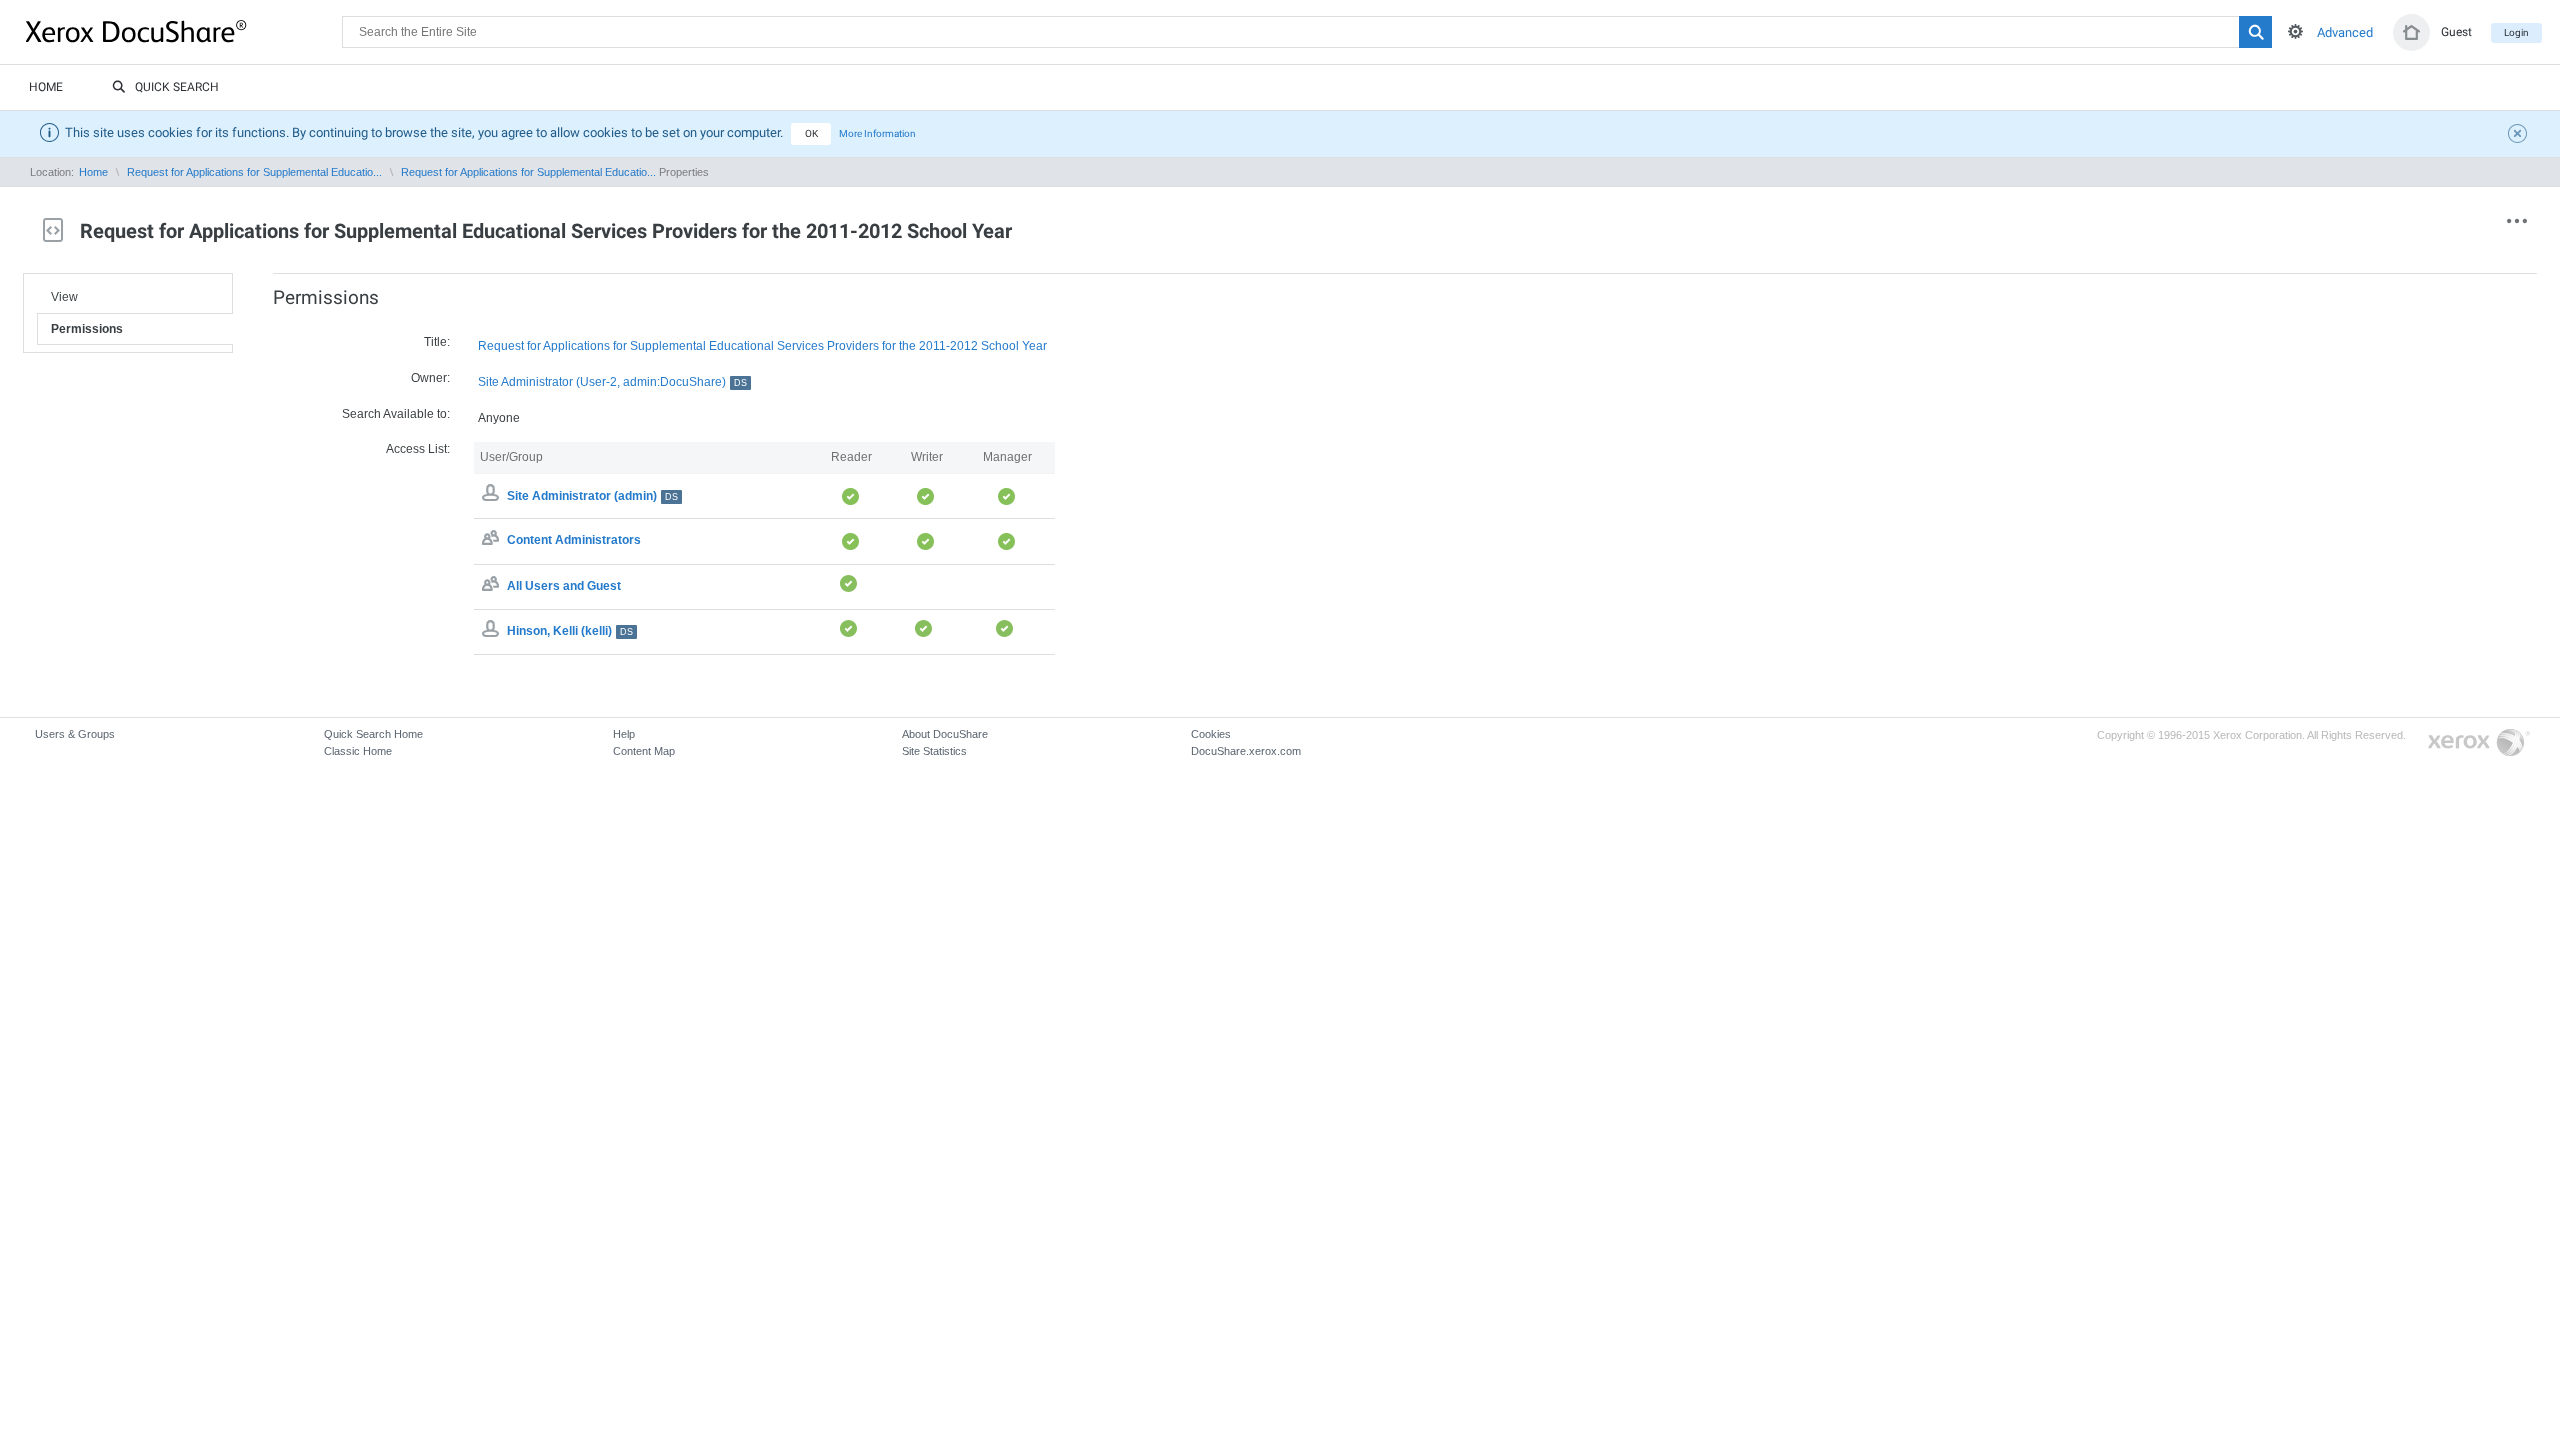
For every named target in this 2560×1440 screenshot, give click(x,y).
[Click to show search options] (2295, 31)
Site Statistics (934, 751)
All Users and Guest (564, 586)
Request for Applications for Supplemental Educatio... (254, 172)
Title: (437, 342)
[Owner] (493, 496)
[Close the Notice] (2520, 136)
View (64, 297)
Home (46, 87)
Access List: (418, 449)
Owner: (430, 378)
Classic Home (358, 751)
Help (624, 734)
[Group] (493, 541)
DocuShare (184, 31)
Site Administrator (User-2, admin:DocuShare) (612, 382)
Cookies (1211, 734)
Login (2516, 32)
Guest (2456, 32)
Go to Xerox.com (2479, 743)
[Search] (2255, 32)
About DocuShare (945, 734)
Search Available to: (396, 414)
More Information (877, 133)
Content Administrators (574, 541)
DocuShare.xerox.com (1246, 751)
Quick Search (177, 87)
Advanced (2345, 32)
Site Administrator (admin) (592, 496)
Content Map (644, 751)
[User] (493, 631)
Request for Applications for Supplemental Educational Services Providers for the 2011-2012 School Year (762, 346)
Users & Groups (75, 734)
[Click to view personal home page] (2411, 32)
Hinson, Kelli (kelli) (570, 631)
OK (811, 133)
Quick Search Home (373, 734)
